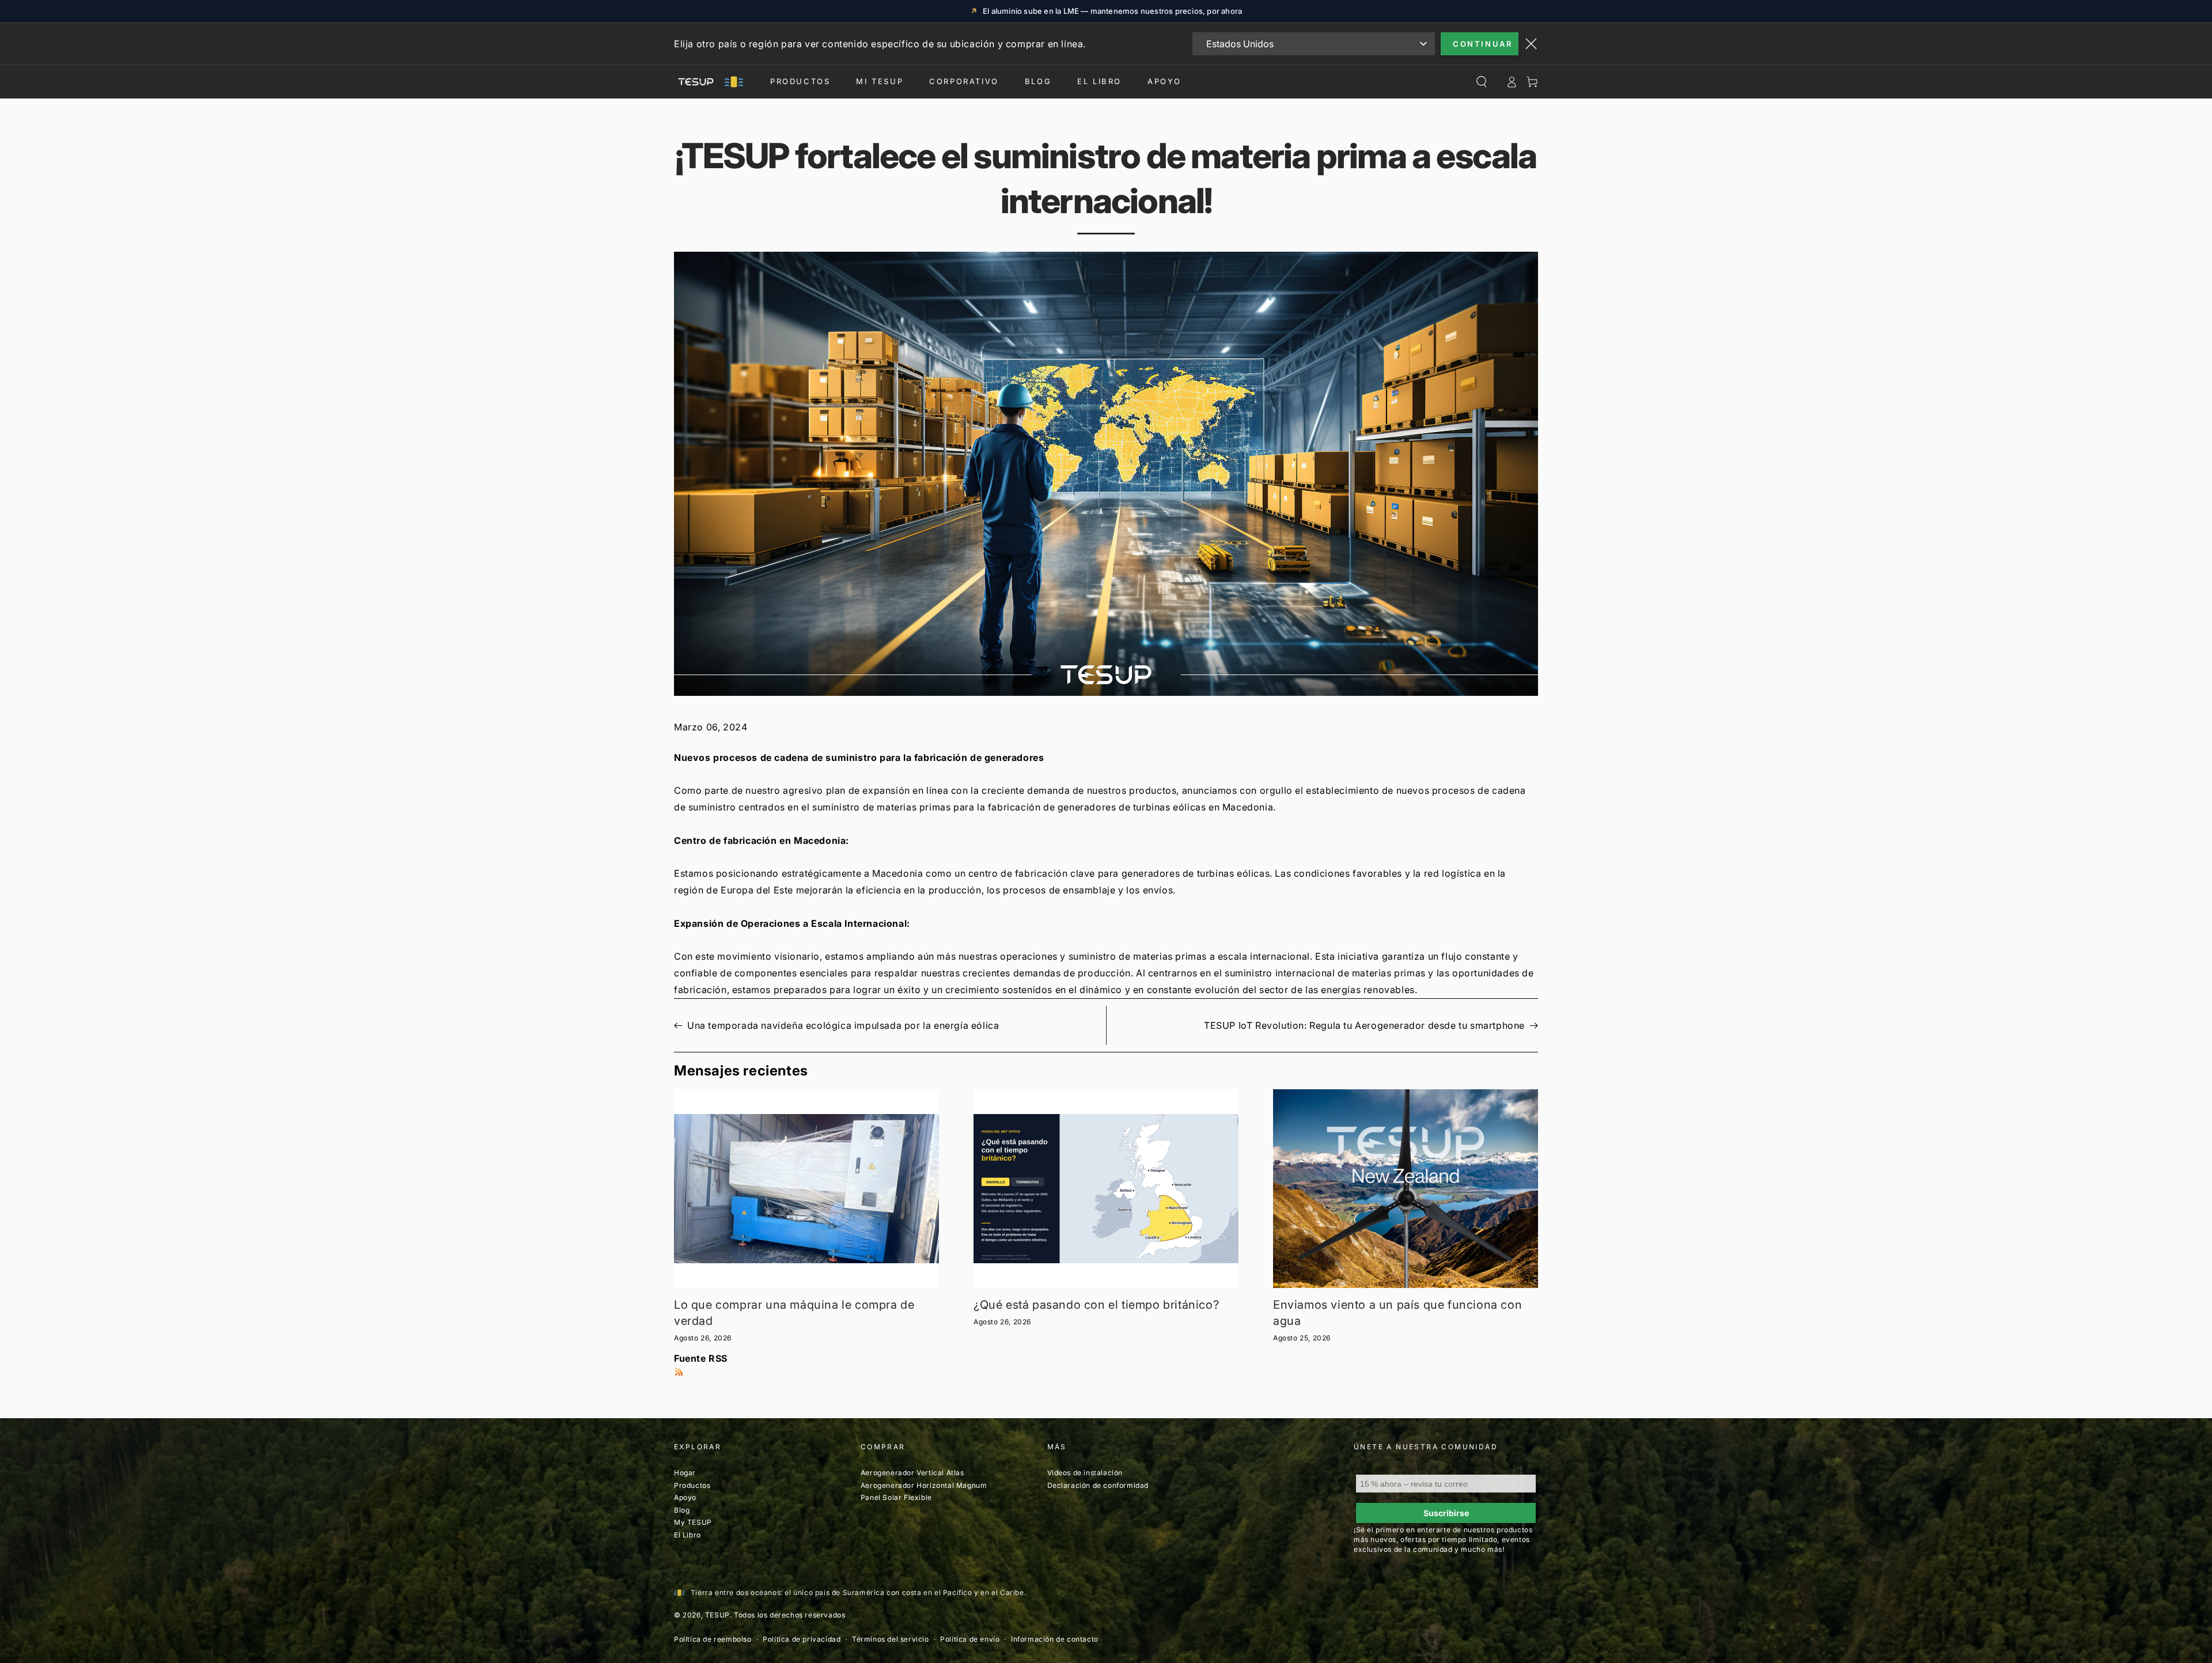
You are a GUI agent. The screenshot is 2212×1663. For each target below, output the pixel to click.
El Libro (1099, 81)
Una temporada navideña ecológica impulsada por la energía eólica (843, 1025)
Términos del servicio (891, 1639)
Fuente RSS (701, 1358)
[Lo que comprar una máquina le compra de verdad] (806, 1189)
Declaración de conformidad (1098, 1485)
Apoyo (1164, 81)
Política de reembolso (713, 1639)
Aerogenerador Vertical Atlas (912, 1473)
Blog (1038, 81)
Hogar (685, 1473)
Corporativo (964, 81)
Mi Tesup (880, 81)
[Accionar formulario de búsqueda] (1482, 82)
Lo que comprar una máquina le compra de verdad (794, 1313)
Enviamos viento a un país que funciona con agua (1397, 1313)
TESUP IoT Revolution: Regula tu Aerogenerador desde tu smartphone (1364, 1025)
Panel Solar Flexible (896, 1497)
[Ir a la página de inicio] (709, 82)
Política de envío (970, 1639)
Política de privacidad (802, 1639)
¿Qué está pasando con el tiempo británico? (1096, 1305)
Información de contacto (1055, 1639)
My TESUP (693, 1522)
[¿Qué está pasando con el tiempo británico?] (1106, 1189)
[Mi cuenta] (1512, 82)
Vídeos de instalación (1085, 1473)
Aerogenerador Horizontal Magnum (924, 1485)
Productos (800, 81)
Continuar (1482, 44)
